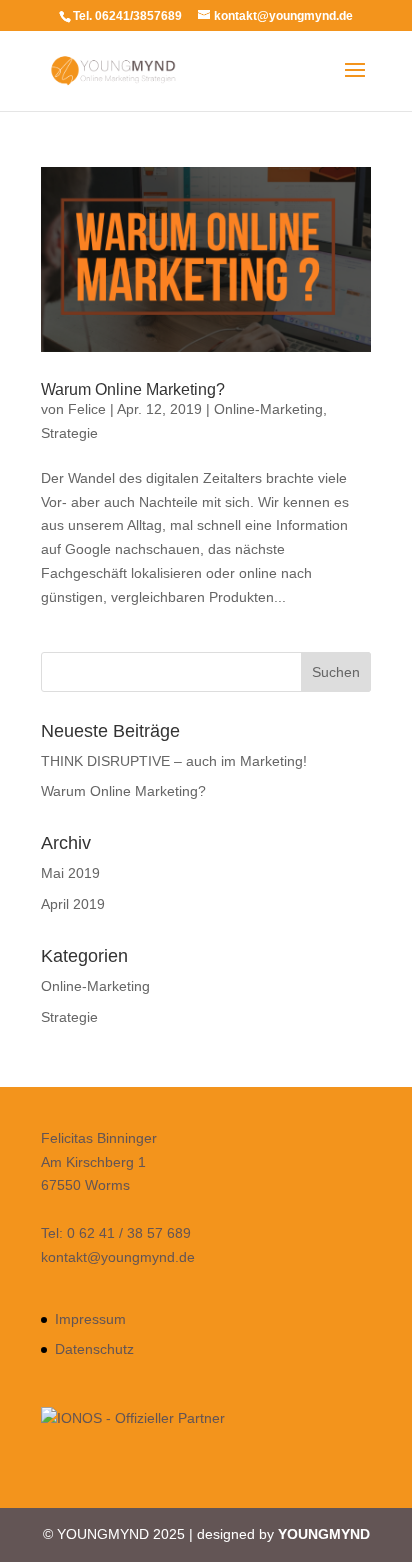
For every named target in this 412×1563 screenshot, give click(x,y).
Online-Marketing (268, 409)
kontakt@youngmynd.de (118, 1257)
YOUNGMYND (324, 1534)
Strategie (69, 433)
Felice (87, 409)
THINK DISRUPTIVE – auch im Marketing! (174, 761)
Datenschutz (94, 1349)
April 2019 (73, 904)
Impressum (90, 1319)
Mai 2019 (70, 873)
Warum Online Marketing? (133, 389)
